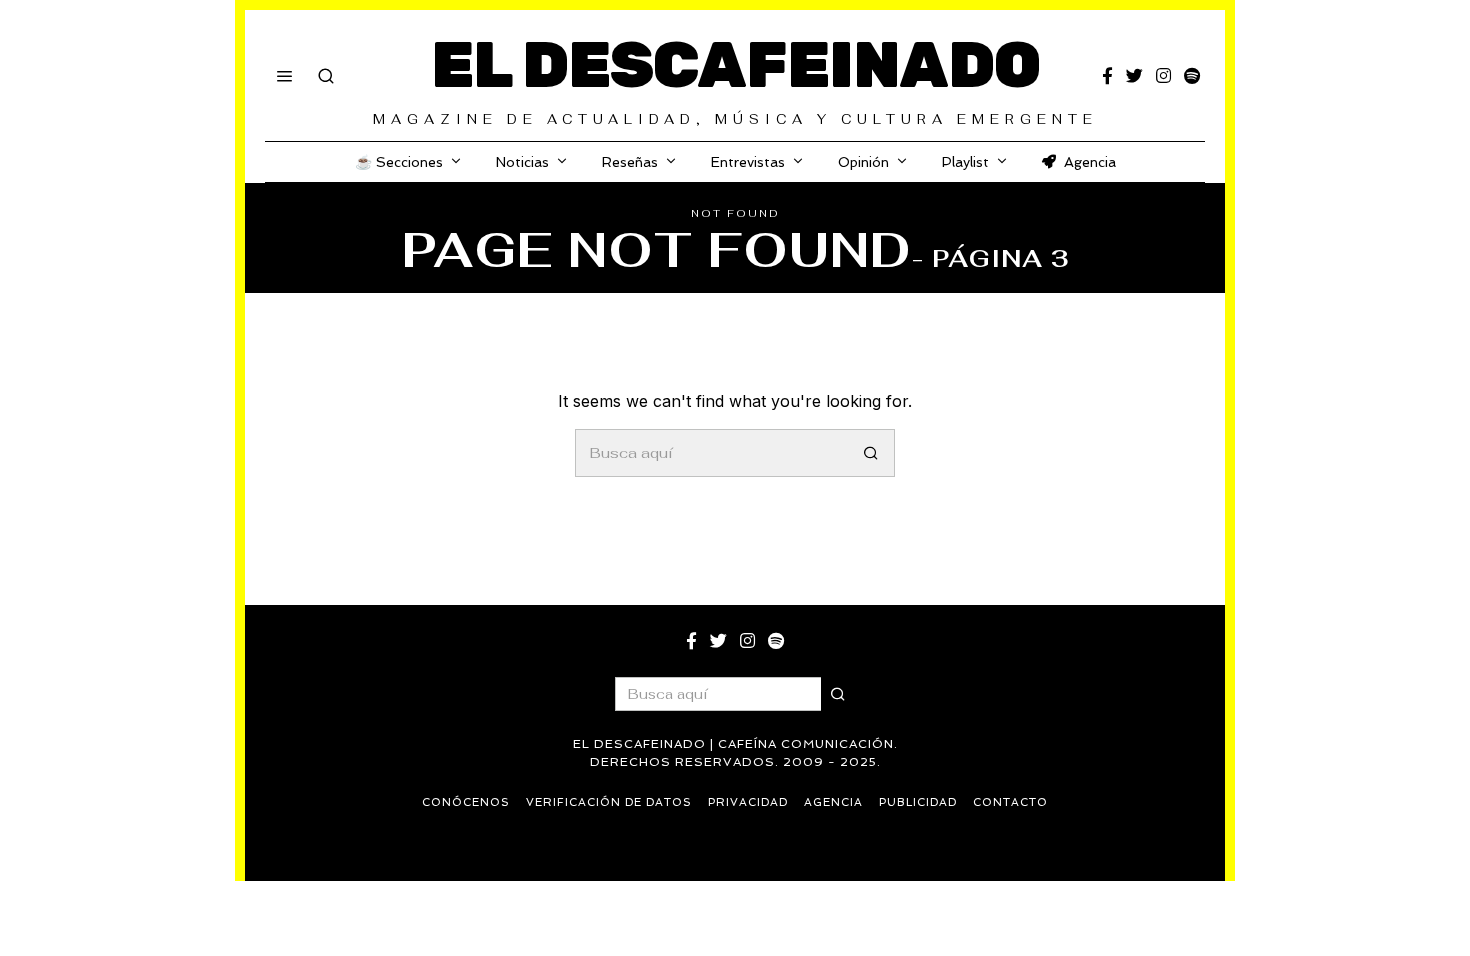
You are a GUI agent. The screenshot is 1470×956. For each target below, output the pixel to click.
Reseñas (630, 162)
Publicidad (918, 802)
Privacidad (748, 802)
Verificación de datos (609, 802)
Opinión (863, 162)
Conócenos (466, 802)
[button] (871, 453)
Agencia (1090, 162)
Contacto (1010, 802)
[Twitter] (1134, 76)
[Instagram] (1163, 76)
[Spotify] (1192, 76)
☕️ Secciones (399, 162)
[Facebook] (1107, 76)
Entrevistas (748, 162)
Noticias (522, 162)
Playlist (965, 162)
